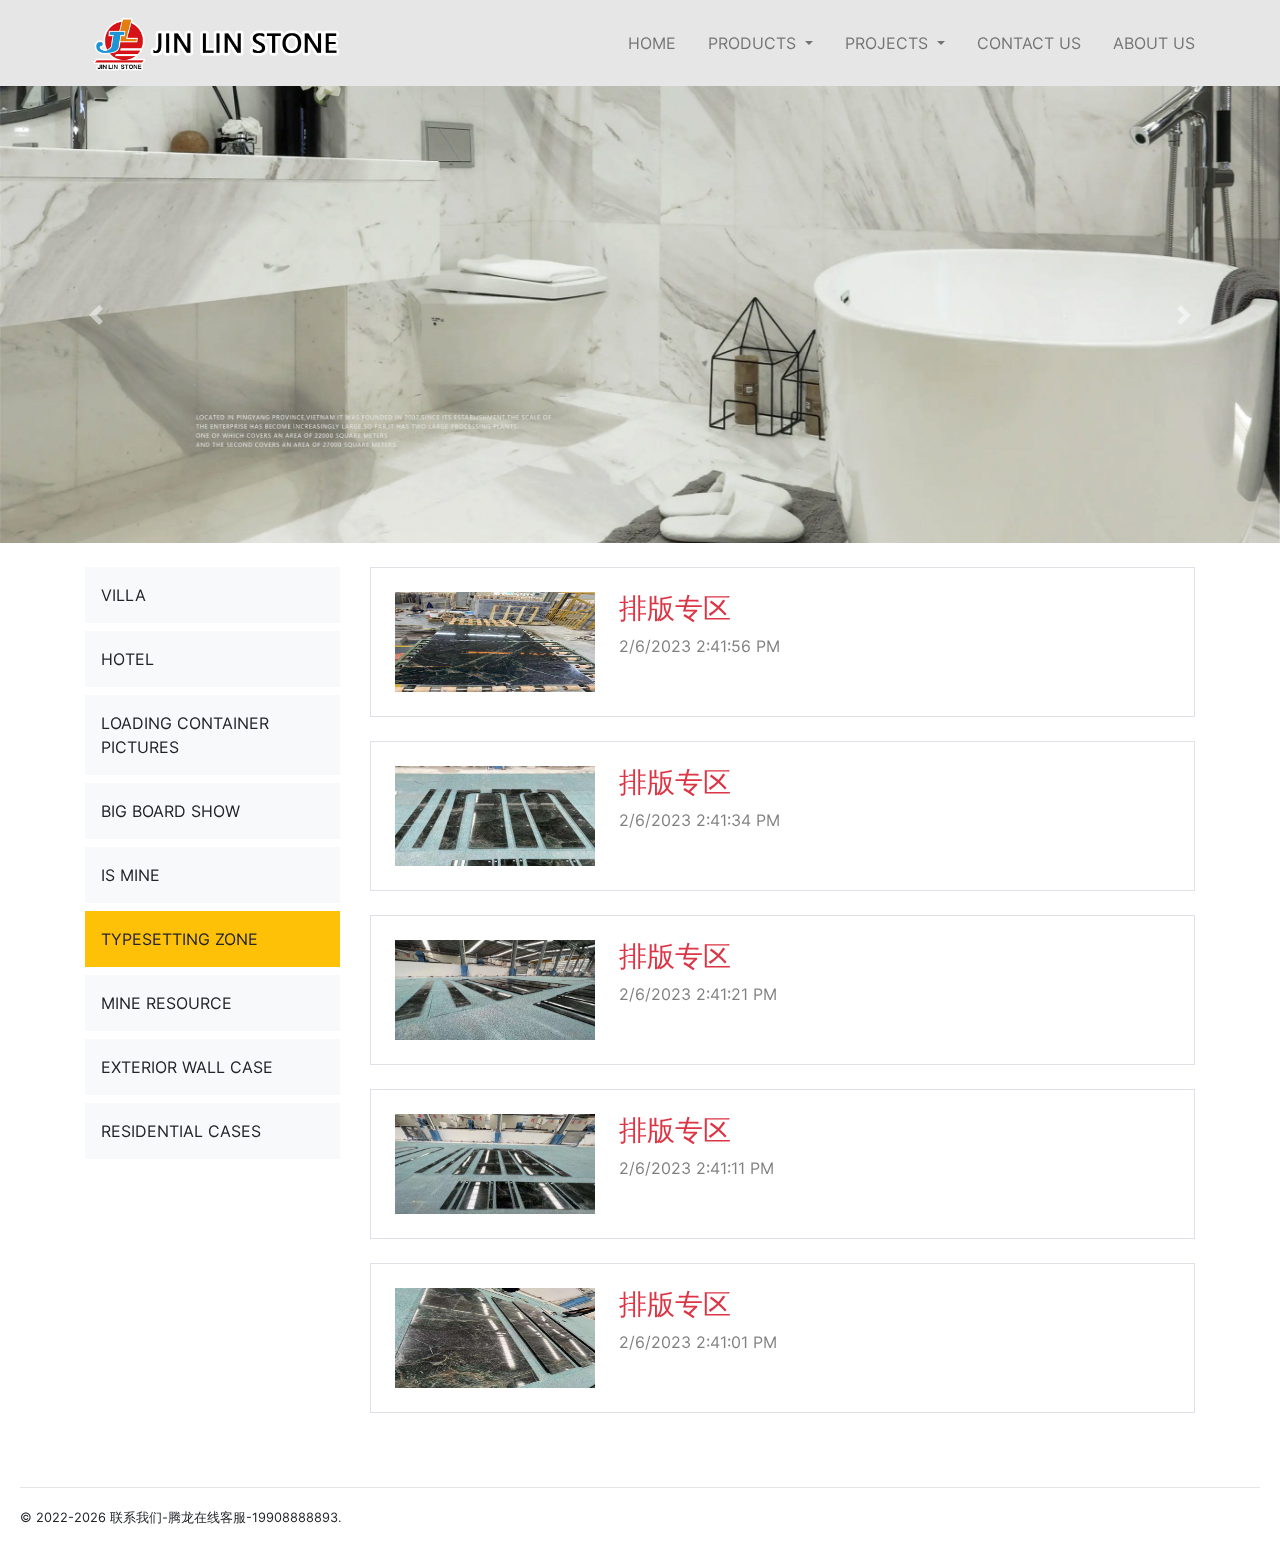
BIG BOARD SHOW (170, 811)
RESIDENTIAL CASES (181, 1131)
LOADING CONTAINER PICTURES (185, 735)
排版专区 (675, 608)
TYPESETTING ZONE (179, 939)
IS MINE (130, 875)
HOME (652, 43)
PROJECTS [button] (889, 43)
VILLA (123, 595)
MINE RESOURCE (166, 1003)
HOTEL (127, 659)
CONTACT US (1029, 43)
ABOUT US (1154, 43)
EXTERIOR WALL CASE (187, 1067)
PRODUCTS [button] (754, 43)
